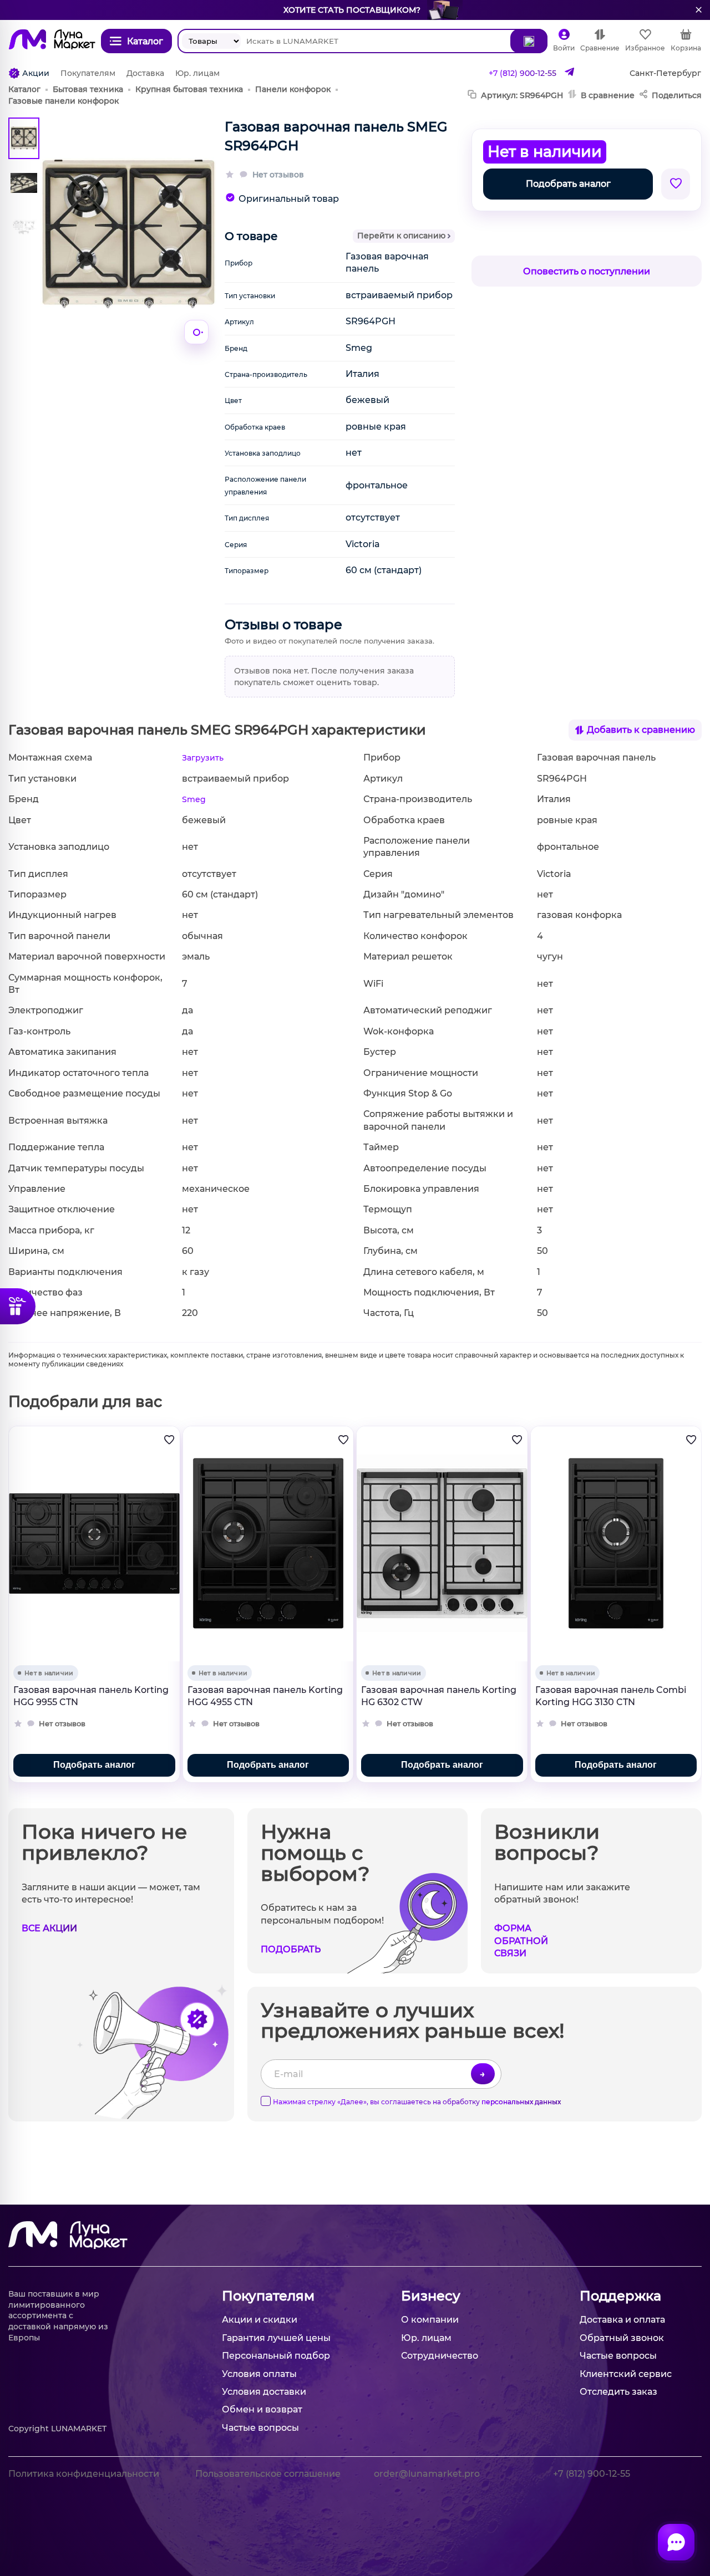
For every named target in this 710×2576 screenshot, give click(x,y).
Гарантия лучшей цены (276, 2338)
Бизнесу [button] (431, 2296)
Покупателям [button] (268, 2296)
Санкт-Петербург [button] (665, 73)
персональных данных (521, 2102)
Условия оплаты (259, 2374)
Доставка (145, 73)
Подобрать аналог (568, 184)
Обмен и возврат (262, 2409)
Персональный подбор (276, 2356)
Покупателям (88, 73)
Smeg (194, 799)
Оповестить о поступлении (587, 271)
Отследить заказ (618, 2392)
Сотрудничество (440, 2356)
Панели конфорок (293, 89)
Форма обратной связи (521, 1941)
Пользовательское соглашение (268, 2474)
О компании (430, 2320)
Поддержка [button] (620, 2296)
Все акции (49, 1928)
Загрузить (203, 758)
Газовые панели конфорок (64, 101)
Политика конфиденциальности (84, 2474)
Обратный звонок (622, 2338)
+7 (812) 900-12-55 (523, 73)
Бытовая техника (88, 89)
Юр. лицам (197, 73)
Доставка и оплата (622, 2320)
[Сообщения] (676, 2542)
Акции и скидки (260, 2320)
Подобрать (291, 1949)
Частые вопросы (260, 2428)
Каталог (24, 89)
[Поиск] (529, 41)
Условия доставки (264, 2392)
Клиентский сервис (626, 2374)
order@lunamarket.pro (427, 2474)
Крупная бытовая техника (189, 89)
